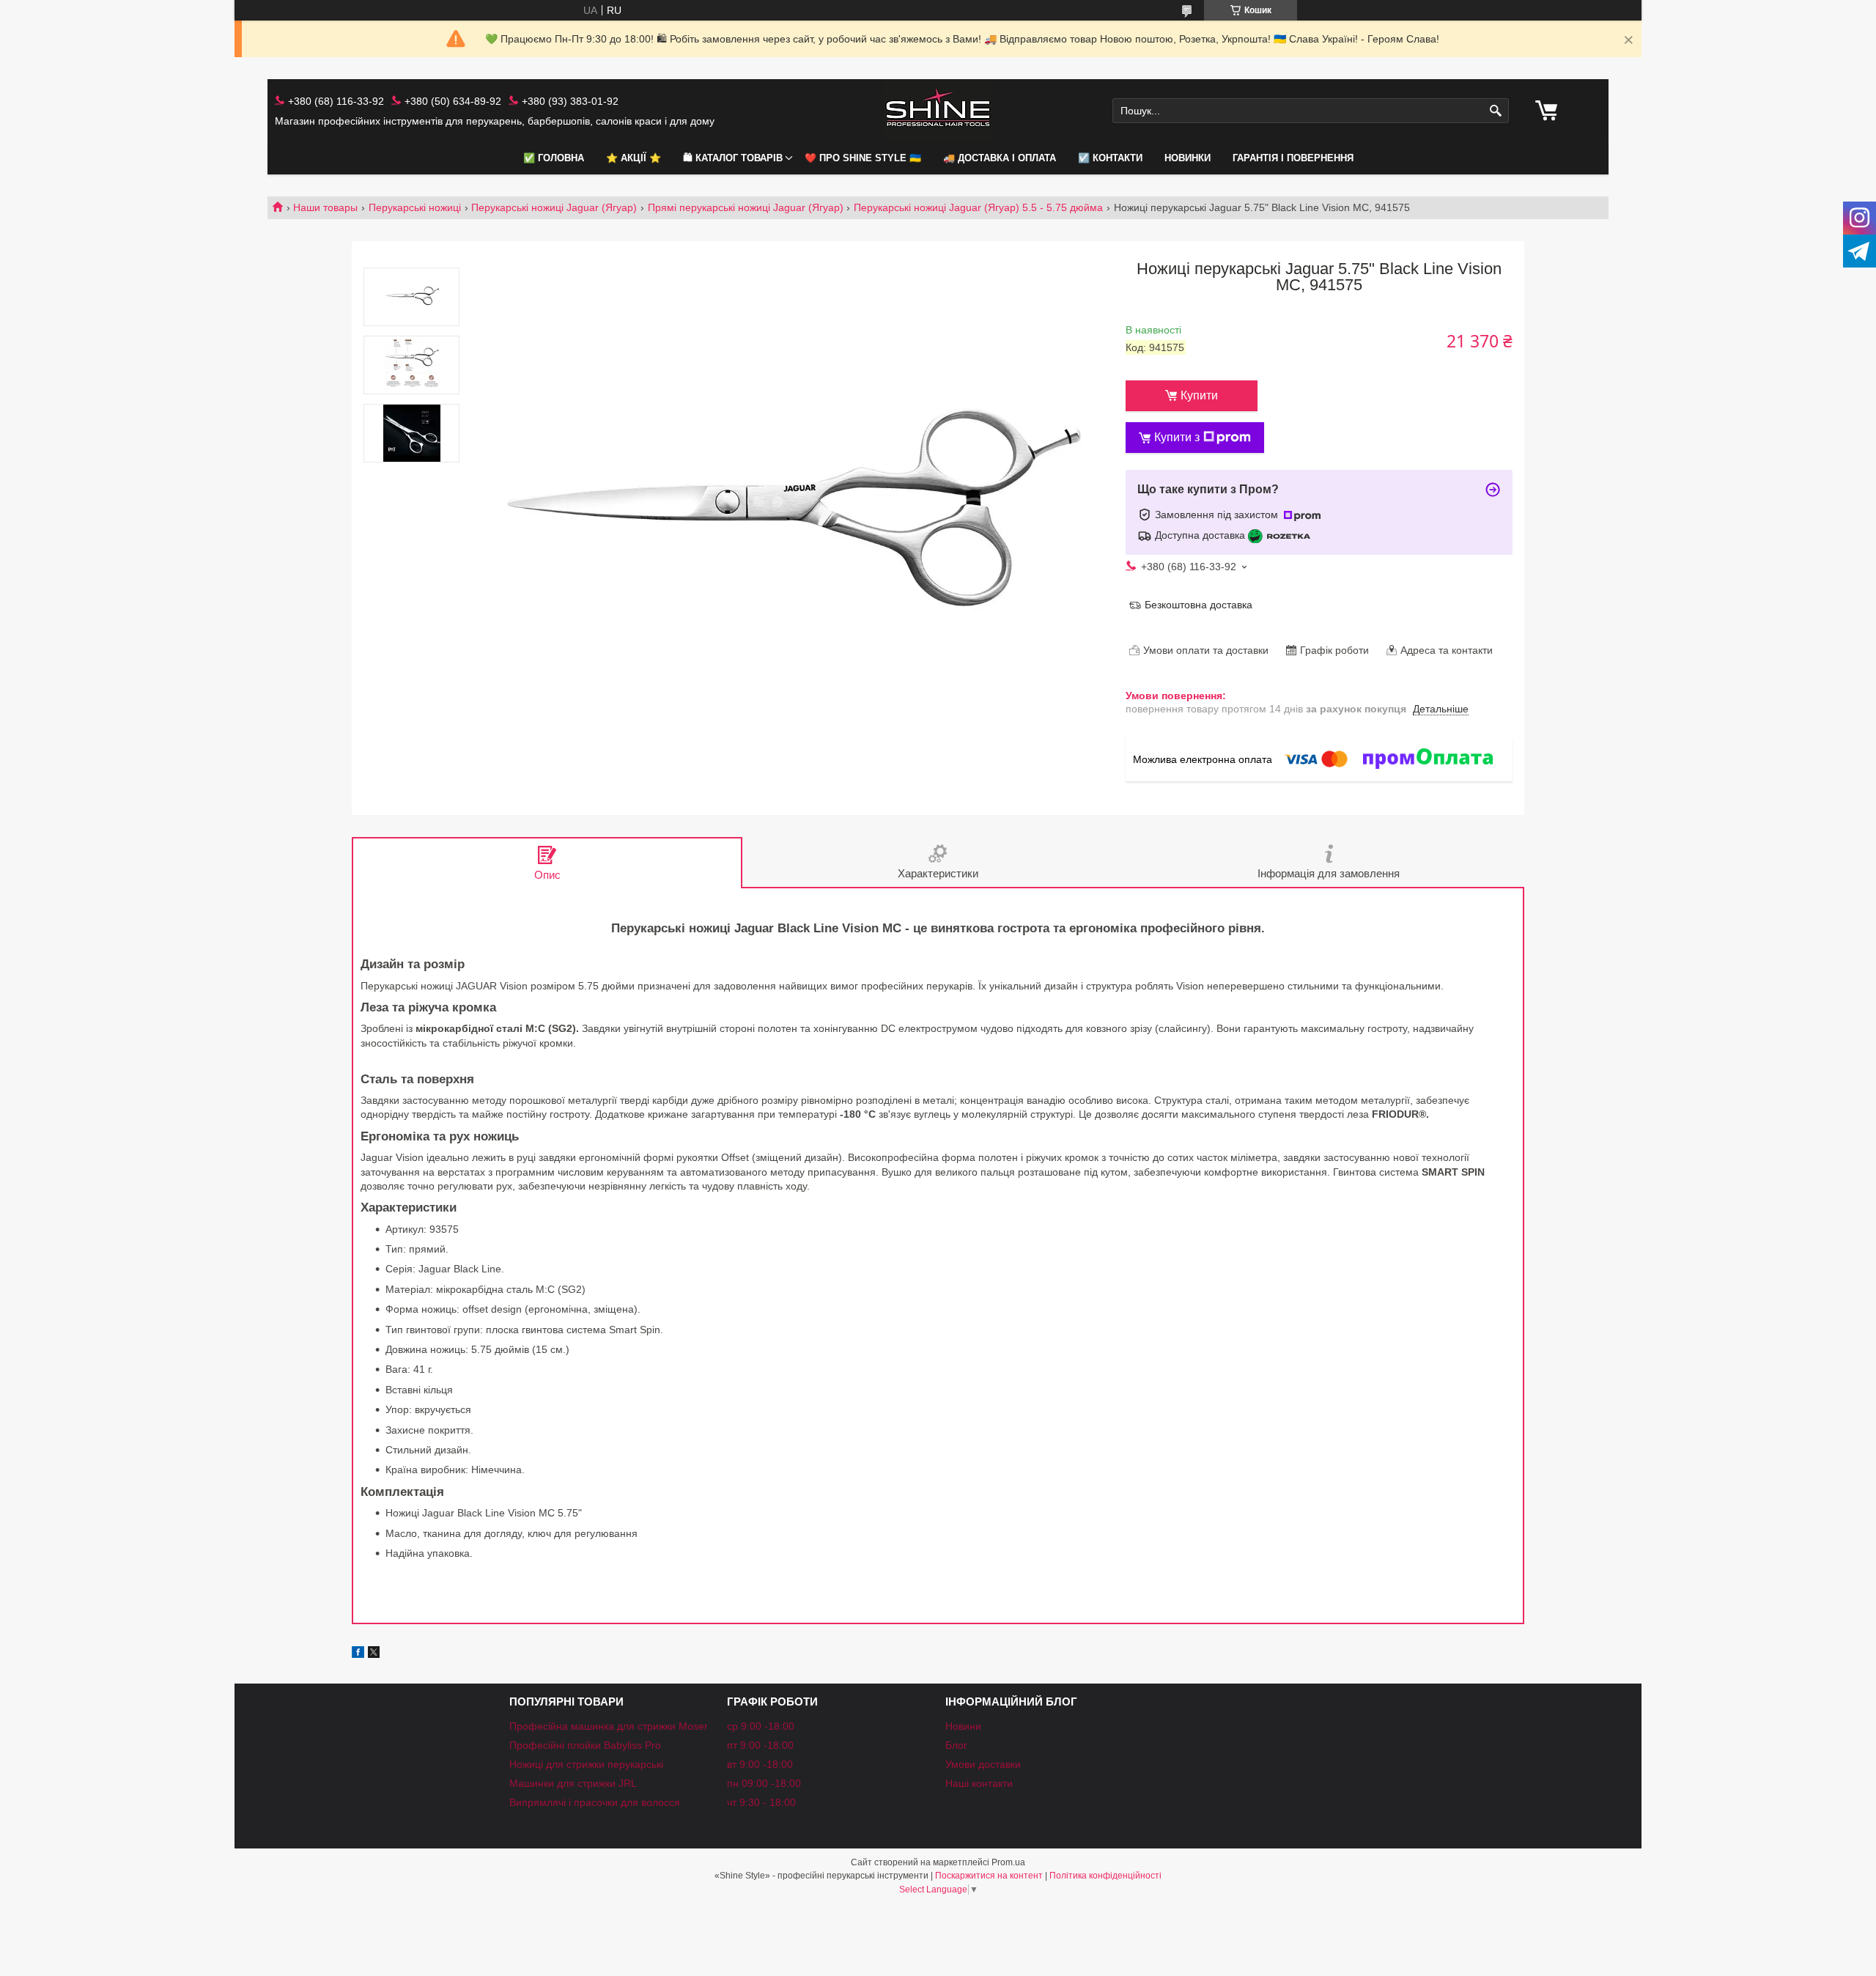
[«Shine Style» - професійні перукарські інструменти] (938, 111)
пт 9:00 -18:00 (760, 1745)
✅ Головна (554, 158)
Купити (1199, 395)
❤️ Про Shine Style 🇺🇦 (863, 158)
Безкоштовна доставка (1199, 605)
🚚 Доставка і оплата (1000, 158)
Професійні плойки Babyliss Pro (585, 1745)
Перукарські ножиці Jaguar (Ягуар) (554, 207)
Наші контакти (979, 1783)
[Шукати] (1496, 111)
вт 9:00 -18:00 (760, 1764)
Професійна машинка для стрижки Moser (609, 1726)
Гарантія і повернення (1293, 158)
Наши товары (325, 207)
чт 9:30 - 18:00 (761, 1802)
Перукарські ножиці (415, 207)
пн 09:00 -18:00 (764, 1783)
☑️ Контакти (1110, 158)
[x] (374, 1654)
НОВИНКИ (1188, 158)
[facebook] (358, 1654)
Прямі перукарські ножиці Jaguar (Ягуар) (746, 207)
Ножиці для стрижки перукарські (586, 1764)
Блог (956, 1745)
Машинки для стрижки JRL (573, 1783)
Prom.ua (1008, 1862)
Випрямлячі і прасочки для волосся (595, 1802)
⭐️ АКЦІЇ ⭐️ (634, 158)
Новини (963, 1726)
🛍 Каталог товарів (733, 158)
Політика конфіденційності (1105, 1876)
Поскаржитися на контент (989, 1876)
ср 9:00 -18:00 (761, 1726)
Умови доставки (983, 1764)
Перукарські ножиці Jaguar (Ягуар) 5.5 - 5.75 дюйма (978, 207)
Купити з (1177, 437)
